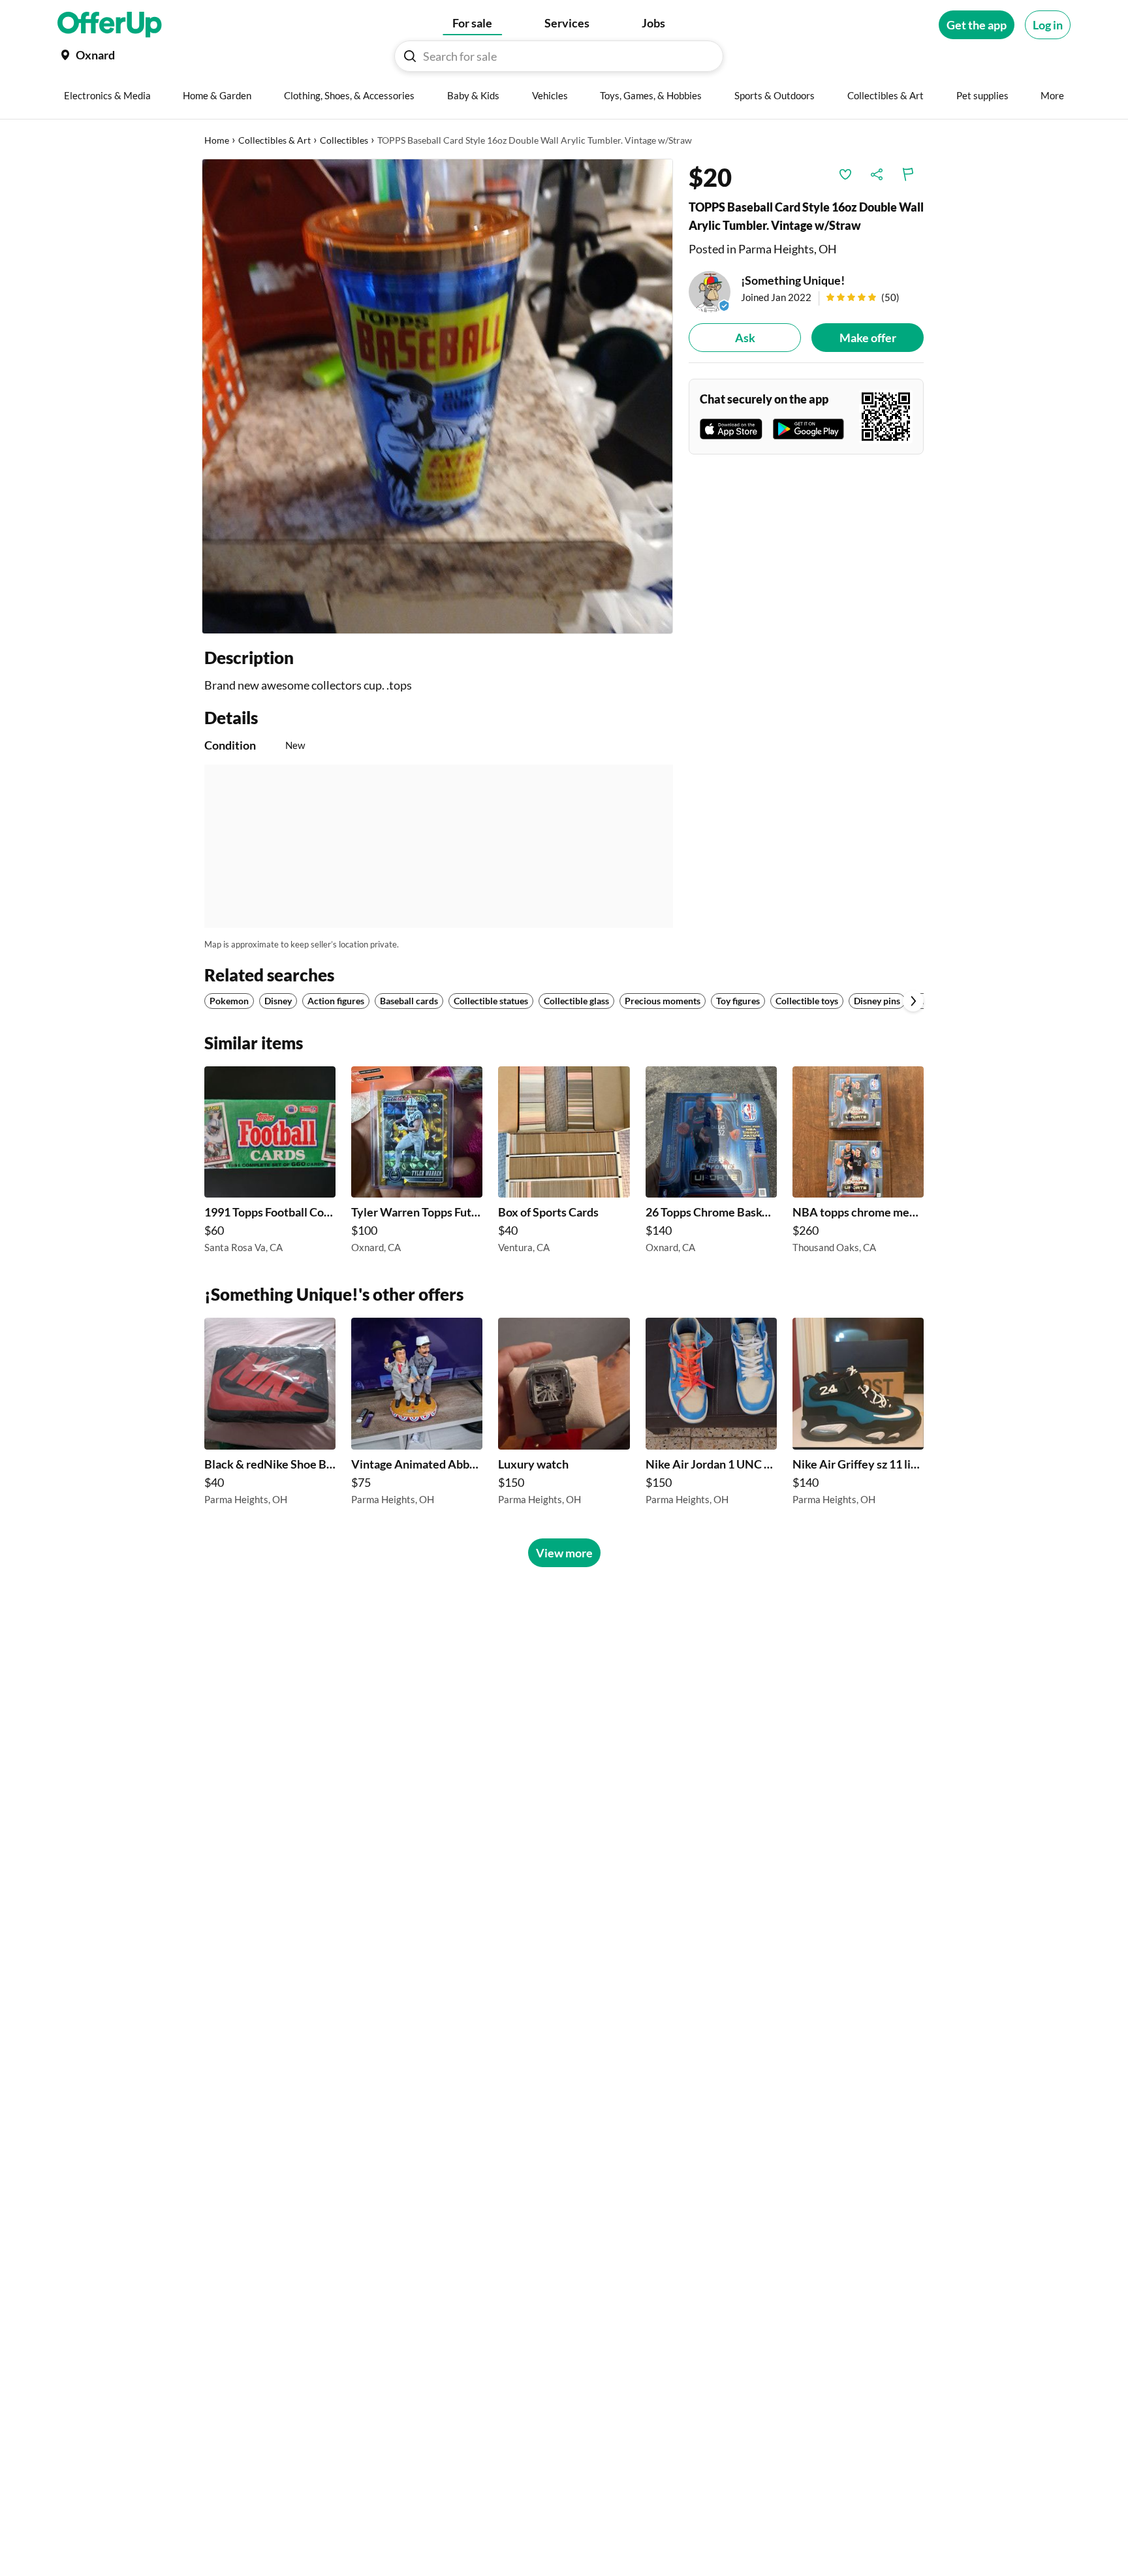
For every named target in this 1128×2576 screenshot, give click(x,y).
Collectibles (344, 140)
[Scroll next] (913, 1001)
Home (217, 140)
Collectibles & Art (274, 140)
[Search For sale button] (410, 56)
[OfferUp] (110, 25)
